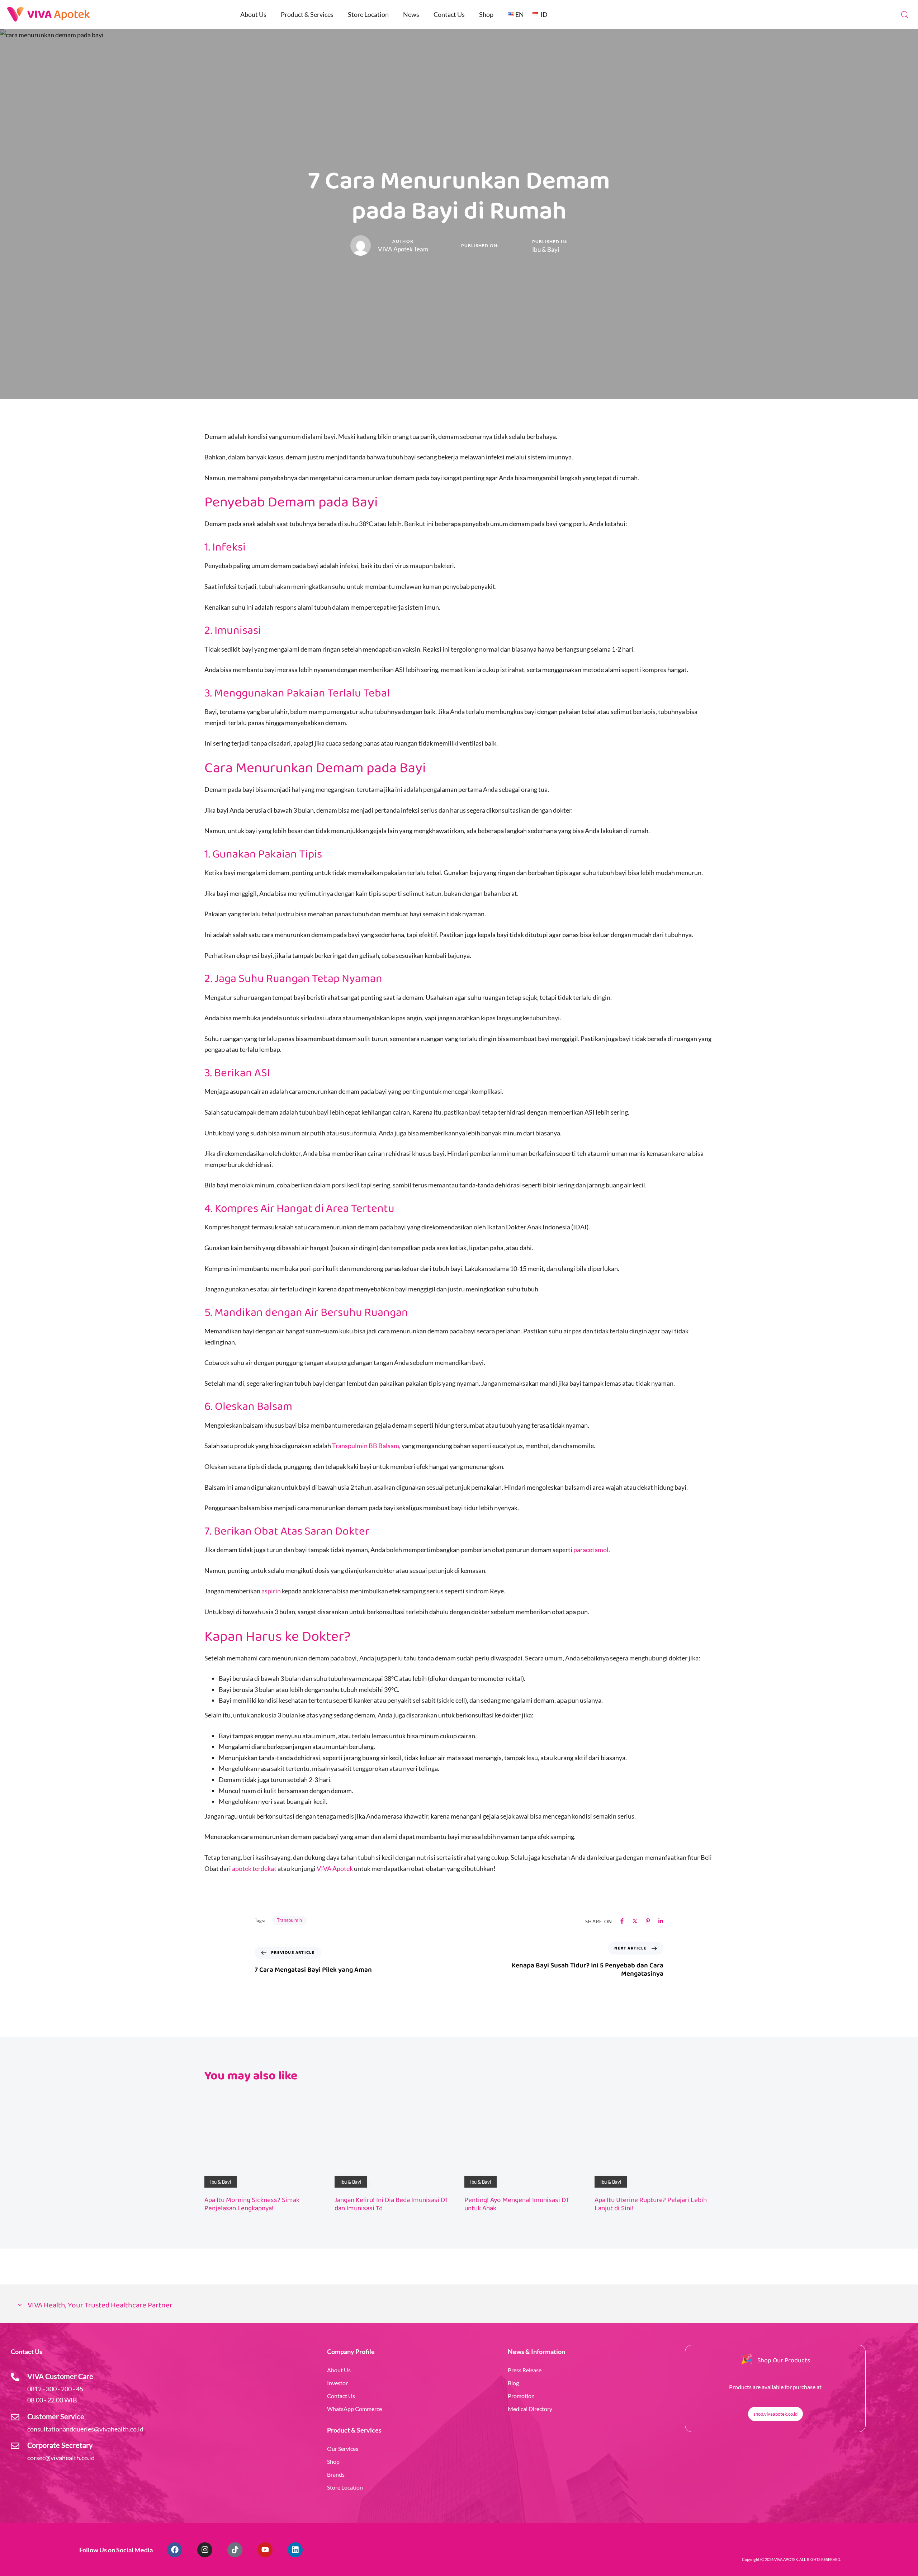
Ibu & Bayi (546, 249)
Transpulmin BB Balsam (366, 1446)
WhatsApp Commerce (354, 2409)
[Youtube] (265, 2550)
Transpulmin (289, 1920)
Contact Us (449, 14)
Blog (513, 2383)
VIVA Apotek (335, 1868)
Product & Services (307, 14)
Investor (337, 2383)
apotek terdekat (254, 1868)
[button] (904, 14)
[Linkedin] (295, 2550)
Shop (486, 14)
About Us (253, 14)
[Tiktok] (235, 2550)
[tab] (459, 2306)
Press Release (525, 2370)
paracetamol (591, 1550)
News (411, 14)
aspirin (271, 1591)
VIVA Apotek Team (403, 249)
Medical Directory (530, 2409)
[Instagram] (205, 2550)
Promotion (521, 2396)
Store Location (368, 14)
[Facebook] (175, 2550)
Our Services (343, 2449)
